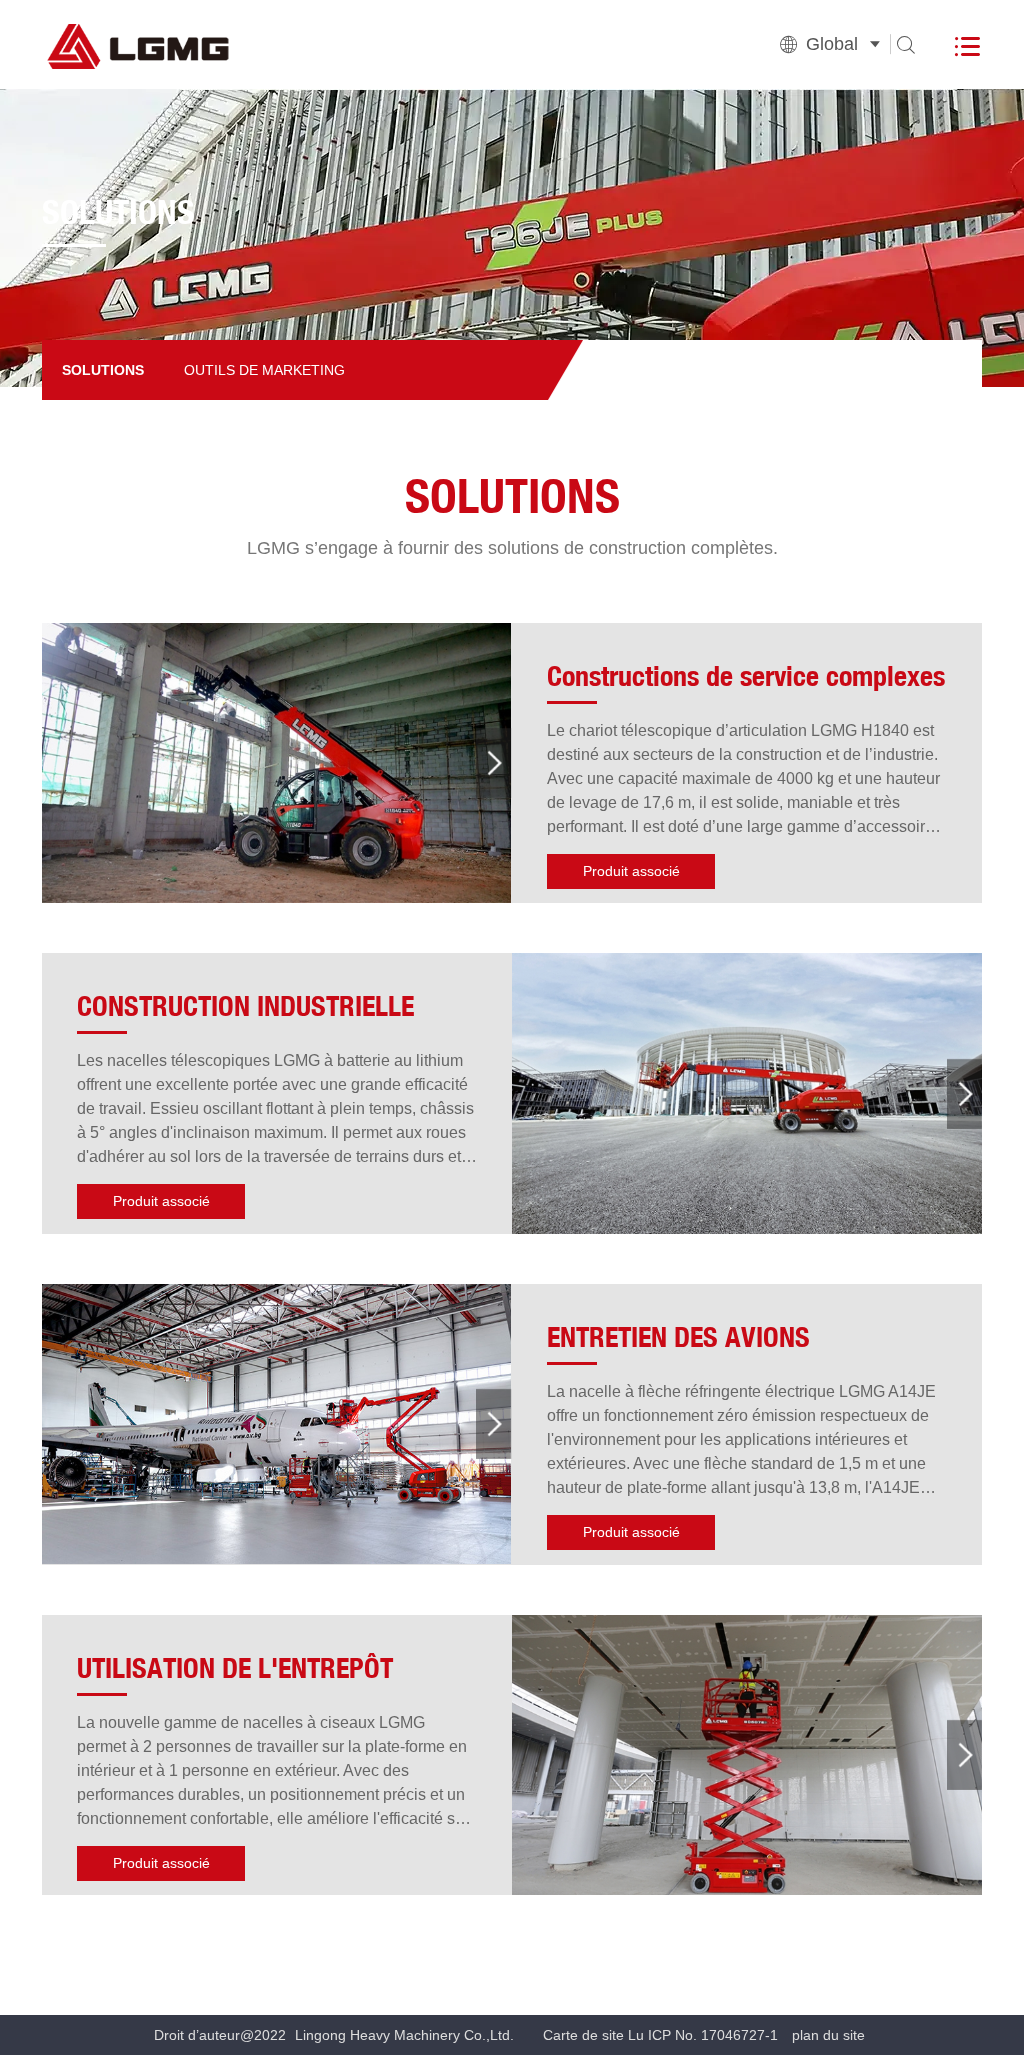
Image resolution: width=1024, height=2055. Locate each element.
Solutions (103, 370)
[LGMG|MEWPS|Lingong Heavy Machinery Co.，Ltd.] (192, 44)
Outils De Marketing (264, 370)
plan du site (828, 2035)
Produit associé (631, 871)
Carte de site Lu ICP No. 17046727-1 (660, 2035)
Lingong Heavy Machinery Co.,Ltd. (404, 2035)
